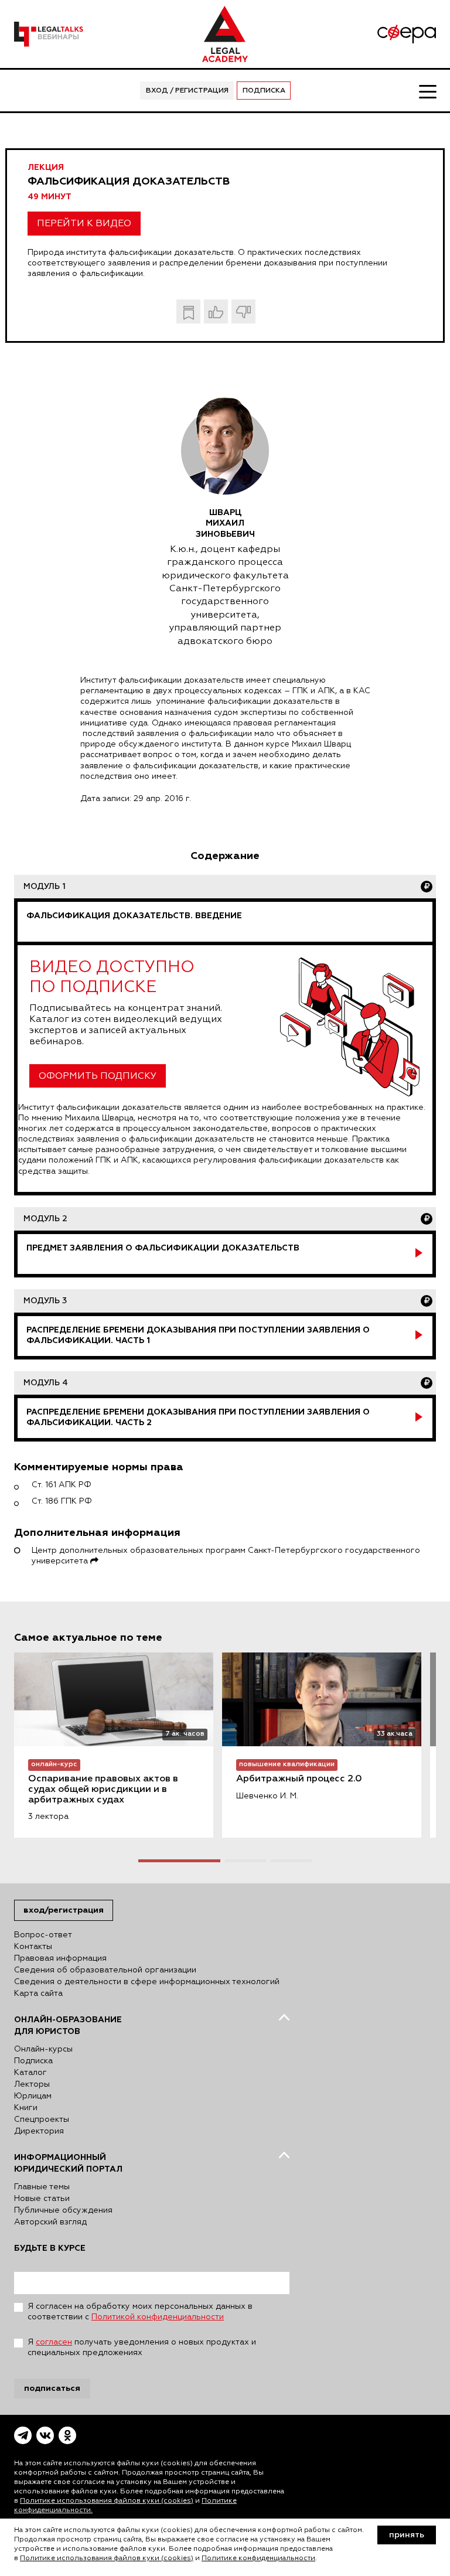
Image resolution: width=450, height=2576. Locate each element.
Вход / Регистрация (187, 91)
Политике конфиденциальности (258, 2558)
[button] (179, 1861)
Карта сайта (38, 1994)
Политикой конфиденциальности (158, 2317)
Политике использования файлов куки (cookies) (107, 2501)
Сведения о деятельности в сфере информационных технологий (147, 1982)
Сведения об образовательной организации (105, 1970)
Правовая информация (60, 1958)
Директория (39, 2131)
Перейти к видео (84, 224)
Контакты (33, 1947)
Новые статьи (42, 2199)
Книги (26, 2108)
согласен (54, 2342)
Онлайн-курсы (43, 2049)
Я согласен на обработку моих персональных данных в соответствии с (140, 2312)
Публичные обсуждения (63, 2210)
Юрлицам (33, 2096)
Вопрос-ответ (43, 1935)
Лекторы (32, 2084)
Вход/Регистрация (64, 1910)
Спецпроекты (42, 2120)
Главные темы (42, 2187)
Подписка (264, 91)
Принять (407, 2535)
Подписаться (52, 2388)
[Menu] (427, 91)
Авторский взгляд (50, 2222)
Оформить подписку (98, 1076)
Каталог (30, 2073)
